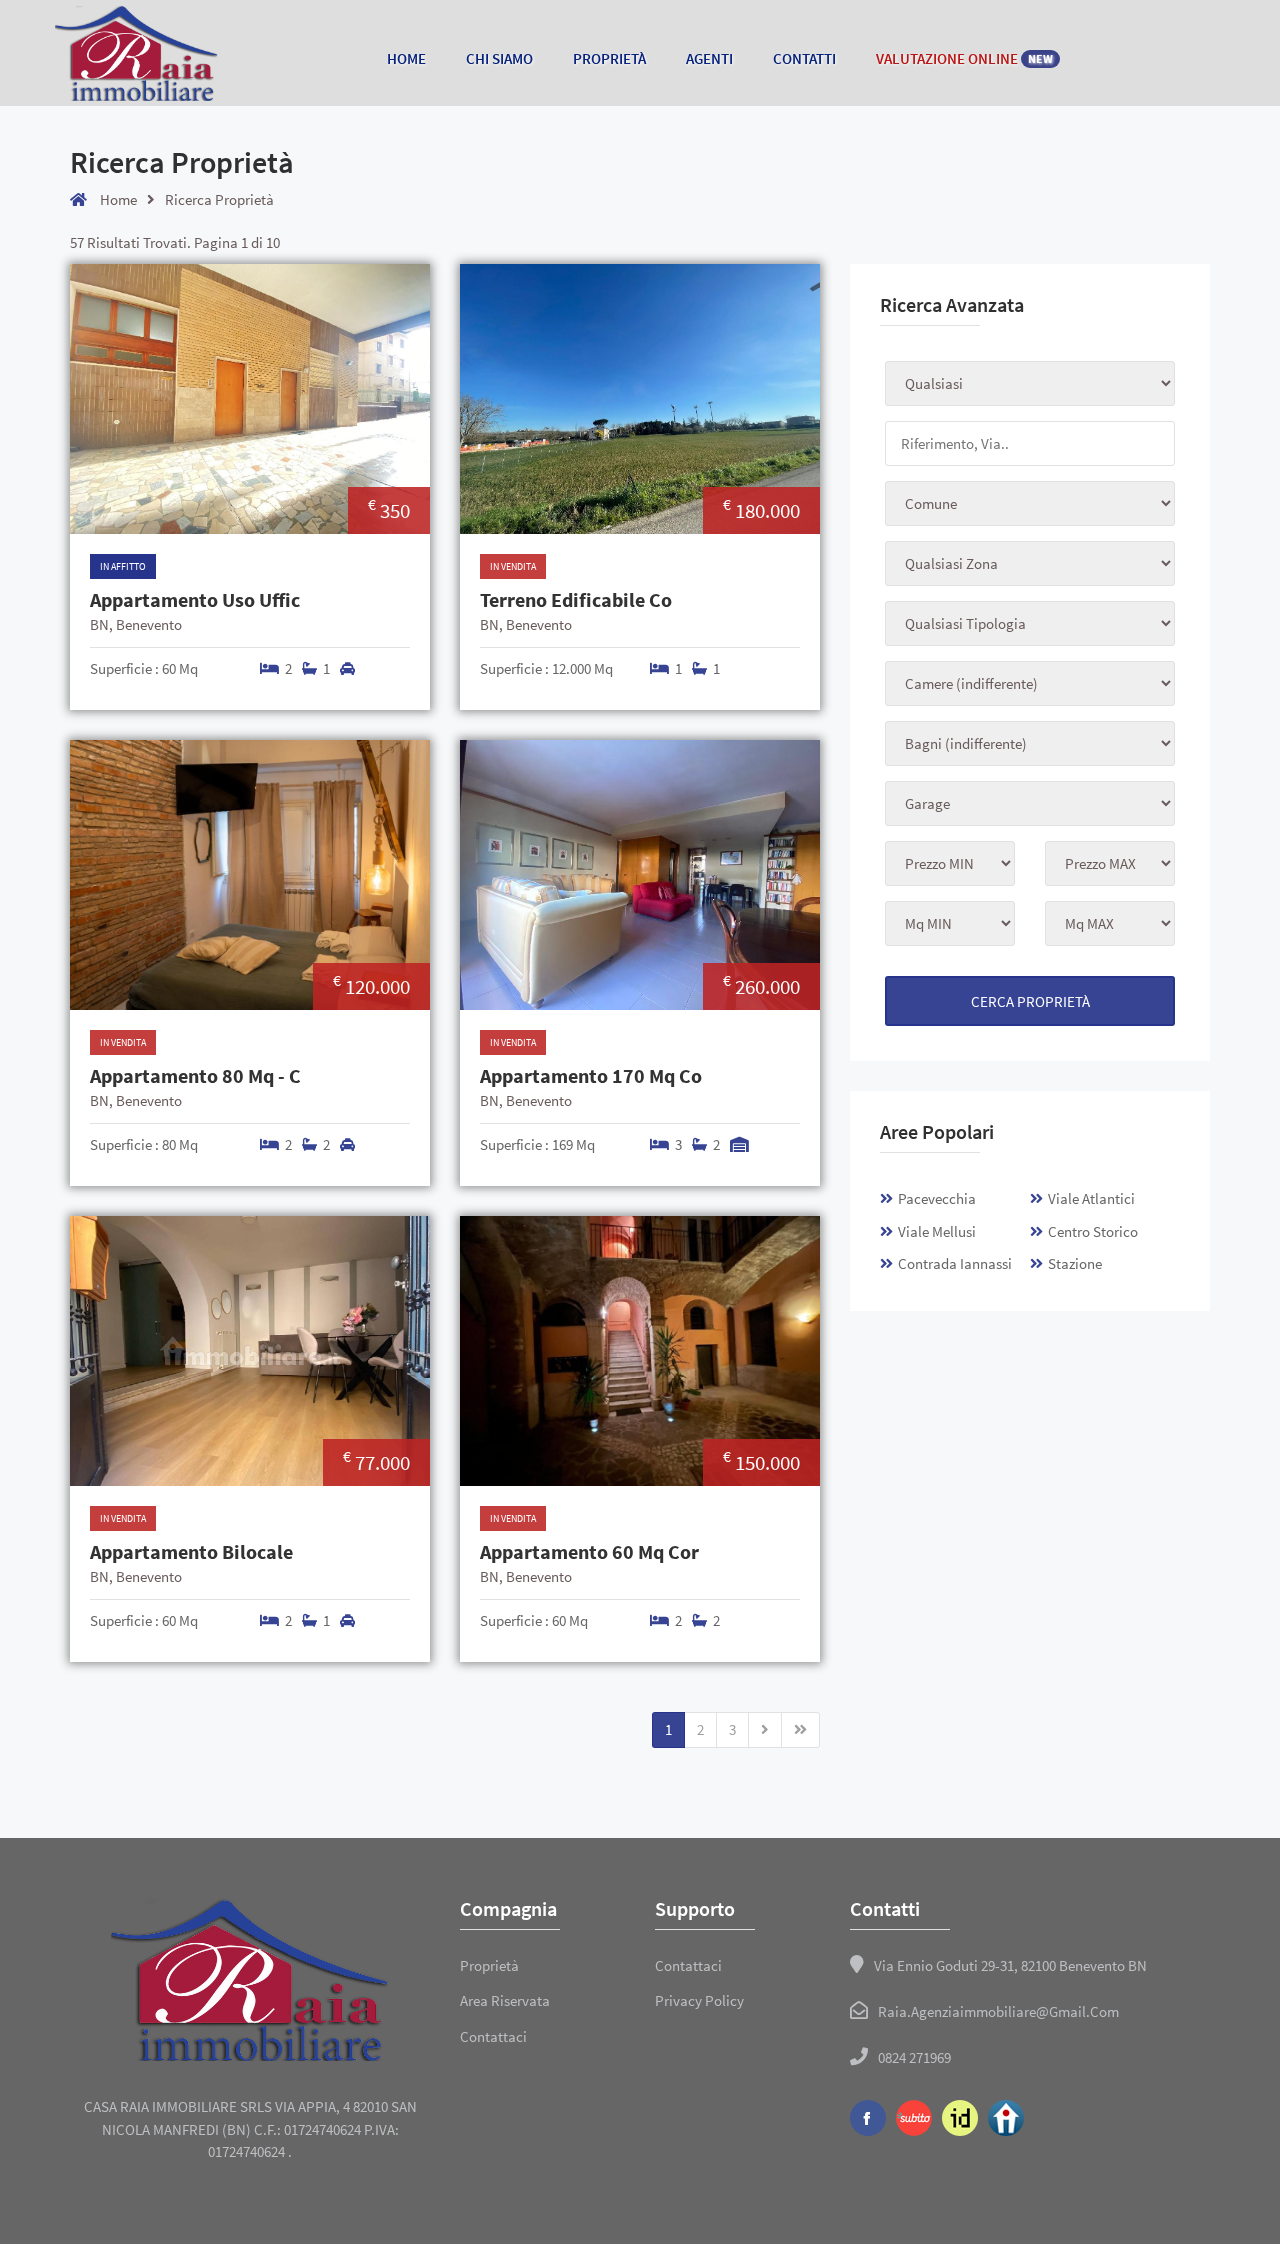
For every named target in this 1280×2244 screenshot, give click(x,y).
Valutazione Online (964, 58)
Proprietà (609, 58)
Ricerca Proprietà (219, 199)
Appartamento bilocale (191, 1552)
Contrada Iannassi (955, 1263)
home (117, 199)
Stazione (1075, 1263)
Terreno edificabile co (576, 600)
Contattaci (493, 2036)
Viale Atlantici (1091, 1198)
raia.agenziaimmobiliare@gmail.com (998, 2011)
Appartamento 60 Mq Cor (589, 1552)
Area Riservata (505, 2000)
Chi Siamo (499, 58)
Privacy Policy (699, 2000)
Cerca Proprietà (1030, 1001)
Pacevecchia (937, 1198)
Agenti (709, 58)
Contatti (804, 58)
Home (406, 58)
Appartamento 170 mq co (591, 1076)
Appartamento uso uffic (195, 600)
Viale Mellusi (937, 1231)
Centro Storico (1093, 1231)
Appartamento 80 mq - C (195, 1076)
